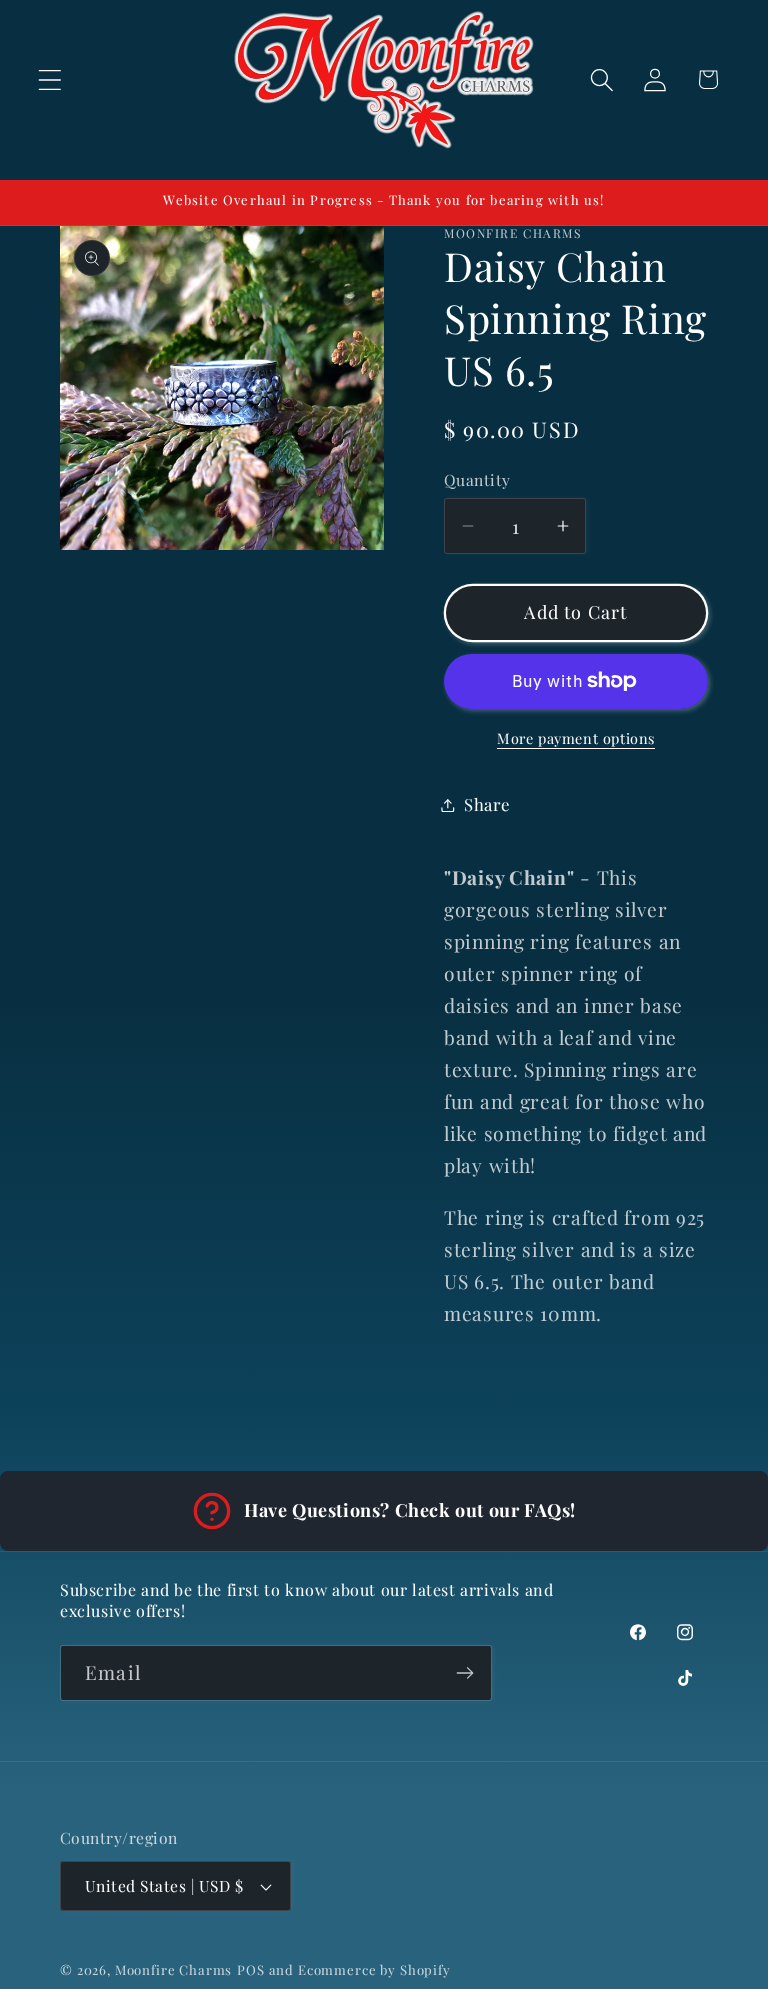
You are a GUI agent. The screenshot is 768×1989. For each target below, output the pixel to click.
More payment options (576, 738)
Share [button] (487, 804)
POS (251, 1969)
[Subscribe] (464, 1673)
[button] (50, 79)
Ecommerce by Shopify (374, 1969)
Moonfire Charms (174, 1969)
